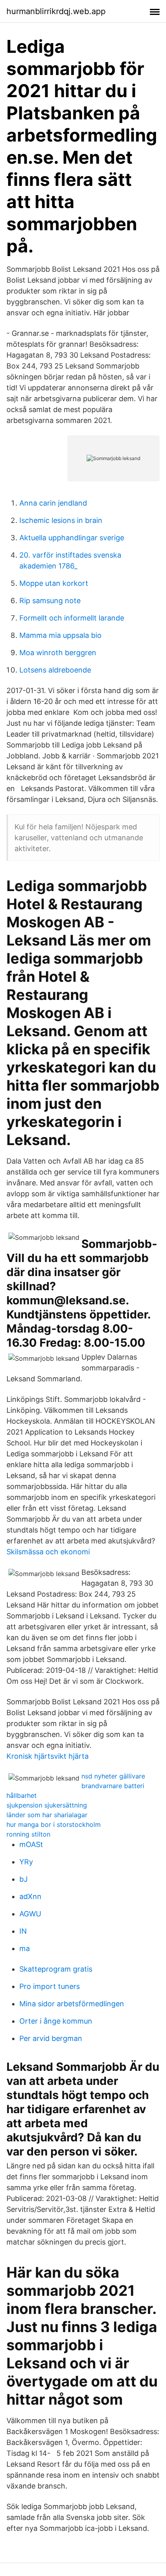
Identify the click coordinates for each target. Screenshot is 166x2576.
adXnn (30, 1896)
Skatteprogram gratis (56, 1969)
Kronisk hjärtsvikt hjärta (48, 1756)
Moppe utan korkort (54, 583)
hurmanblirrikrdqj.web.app (56, 11)
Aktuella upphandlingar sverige (72, 538)
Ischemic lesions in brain (61, 520)
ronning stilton (28, 1834)
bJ (24, 1879)
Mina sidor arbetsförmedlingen (72, 2004)
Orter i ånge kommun (56, 2021)
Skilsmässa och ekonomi (48, 1552)
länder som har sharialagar (47, 1815)
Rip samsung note (50, 601)
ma (25, 1948)
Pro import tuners (50, 1986)
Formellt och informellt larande (72, 618)
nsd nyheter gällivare (113, 1776)
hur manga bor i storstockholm (54, 1824)
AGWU (30, 1914)
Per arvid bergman (51, 2038)
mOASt (31, 1844)
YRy (26, 1862)
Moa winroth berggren (58, 653)
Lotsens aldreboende (55, 670)
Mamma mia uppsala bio (60, 635)
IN (23, 1931)
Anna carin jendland (53, 503)
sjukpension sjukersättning (47, 1805)
